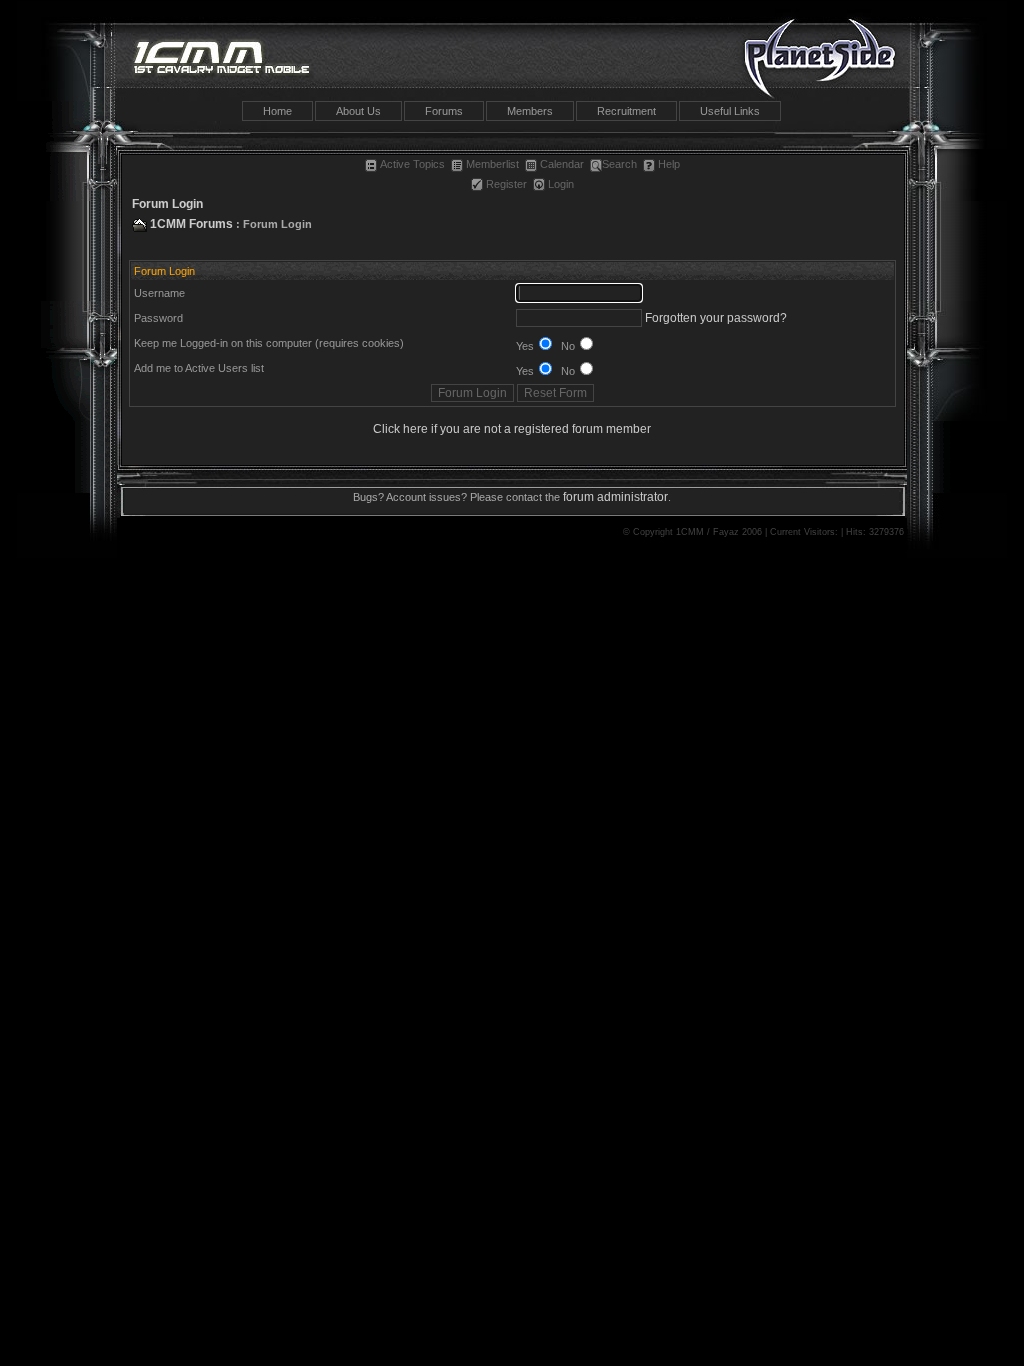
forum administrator (615, 497)
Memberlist (492, 164)
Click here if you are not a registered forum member (512, 429)
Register (506, 184)
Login (561, 184)
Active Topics (412, 164)
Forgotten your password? (716, 318)
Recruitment (626, 111)
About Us (358, 111)
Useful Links (730, 111)
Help (669, 164)
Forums (444, 111)
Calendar (562, 164)
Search (619, 164)
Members (530, 111)
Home (277, 111)
